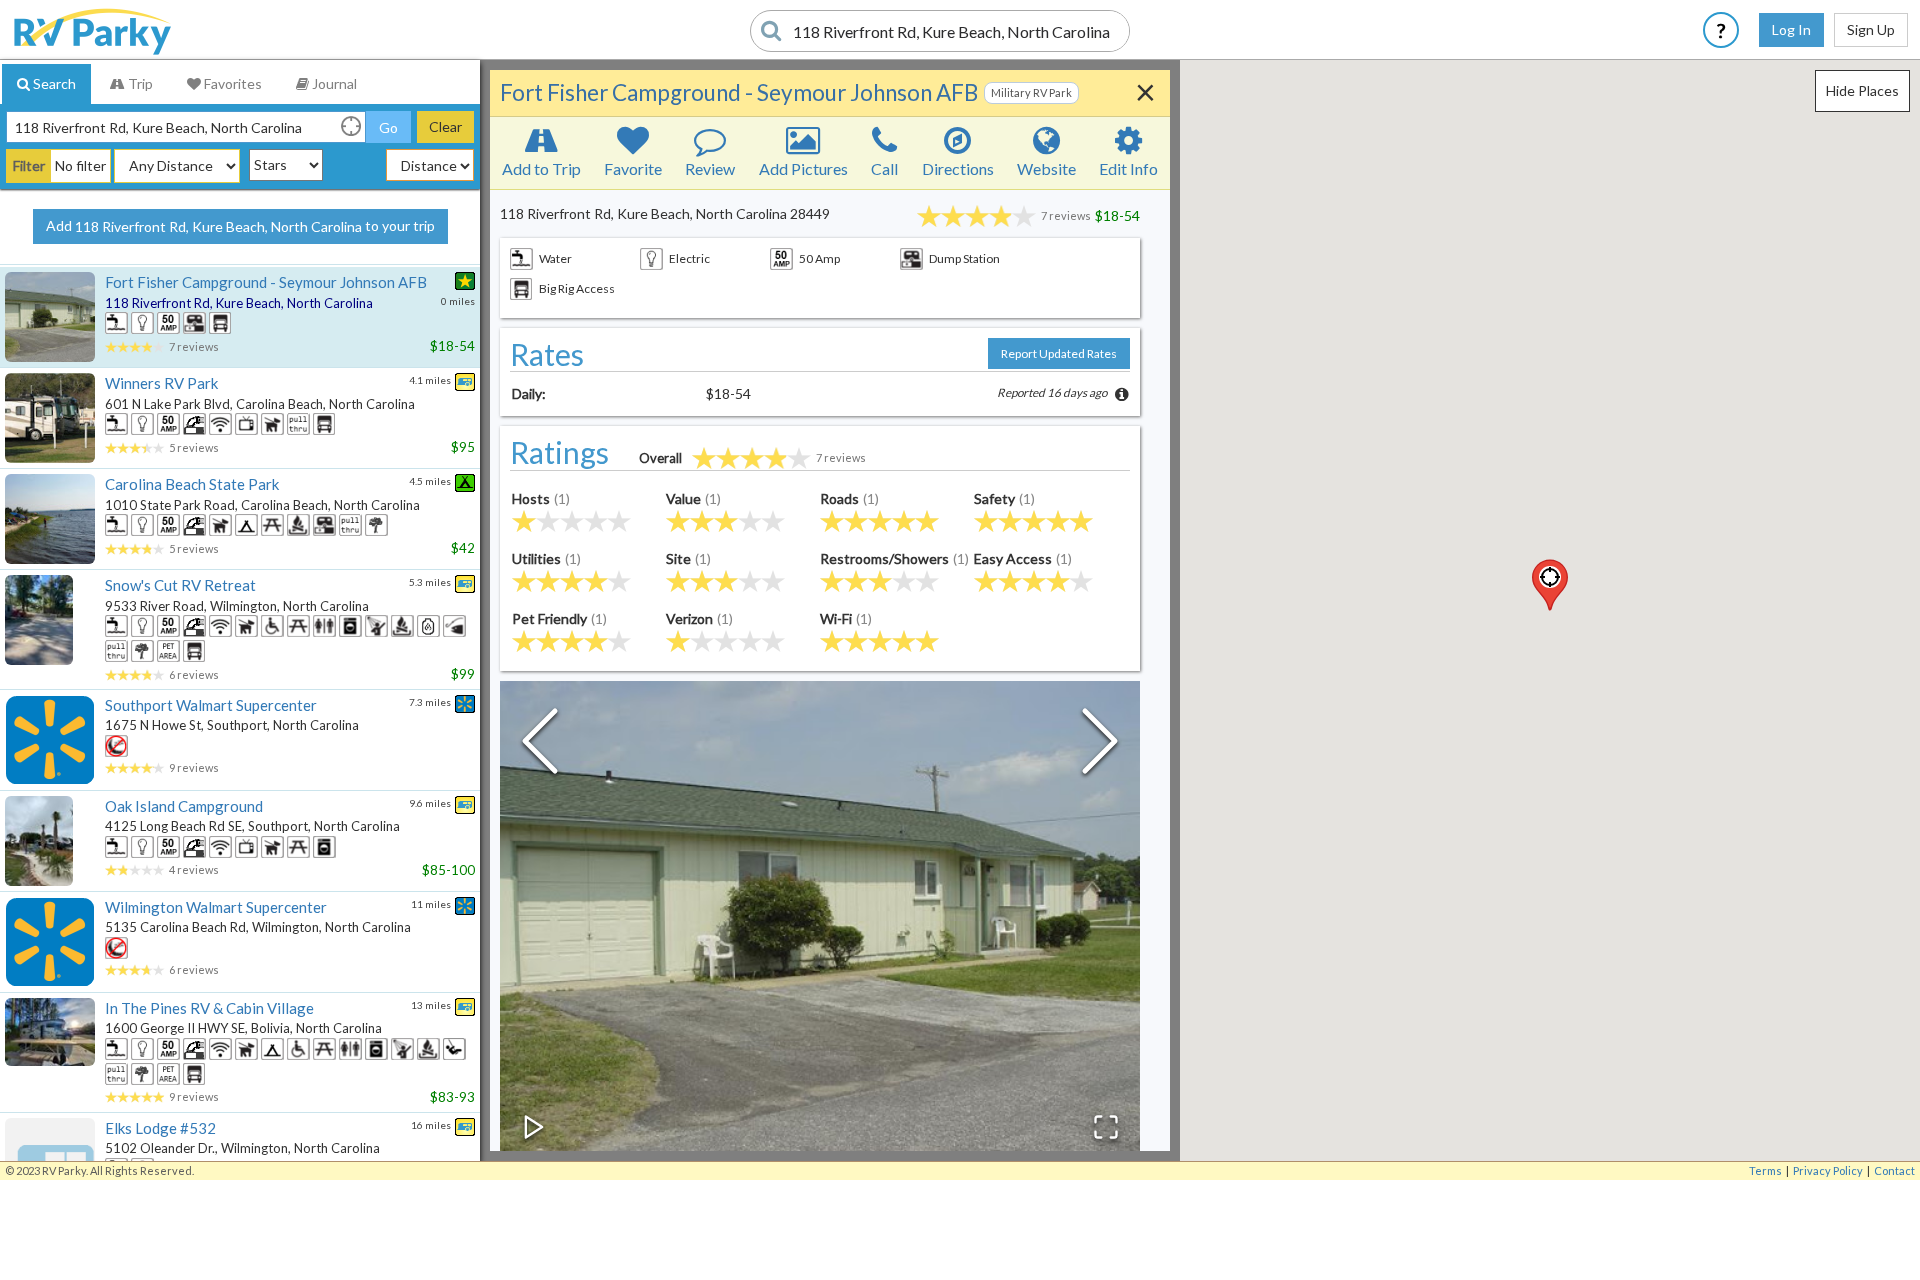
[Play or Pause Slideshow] (534, 1127)
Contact (1894, 1170)
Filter (29, 165)
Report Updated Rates (1059, 353)
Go (388, 127)
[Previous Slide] (540, 746)
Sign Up (1871, 29)
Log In (1791, 29)
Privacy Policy (1828, 1170)
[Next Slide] (1100, 746)
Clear (445, 126)
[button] (1550, 585)
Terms (1765, 1170)
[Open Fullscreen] (1106, 1127)
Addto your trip (240, 226)
